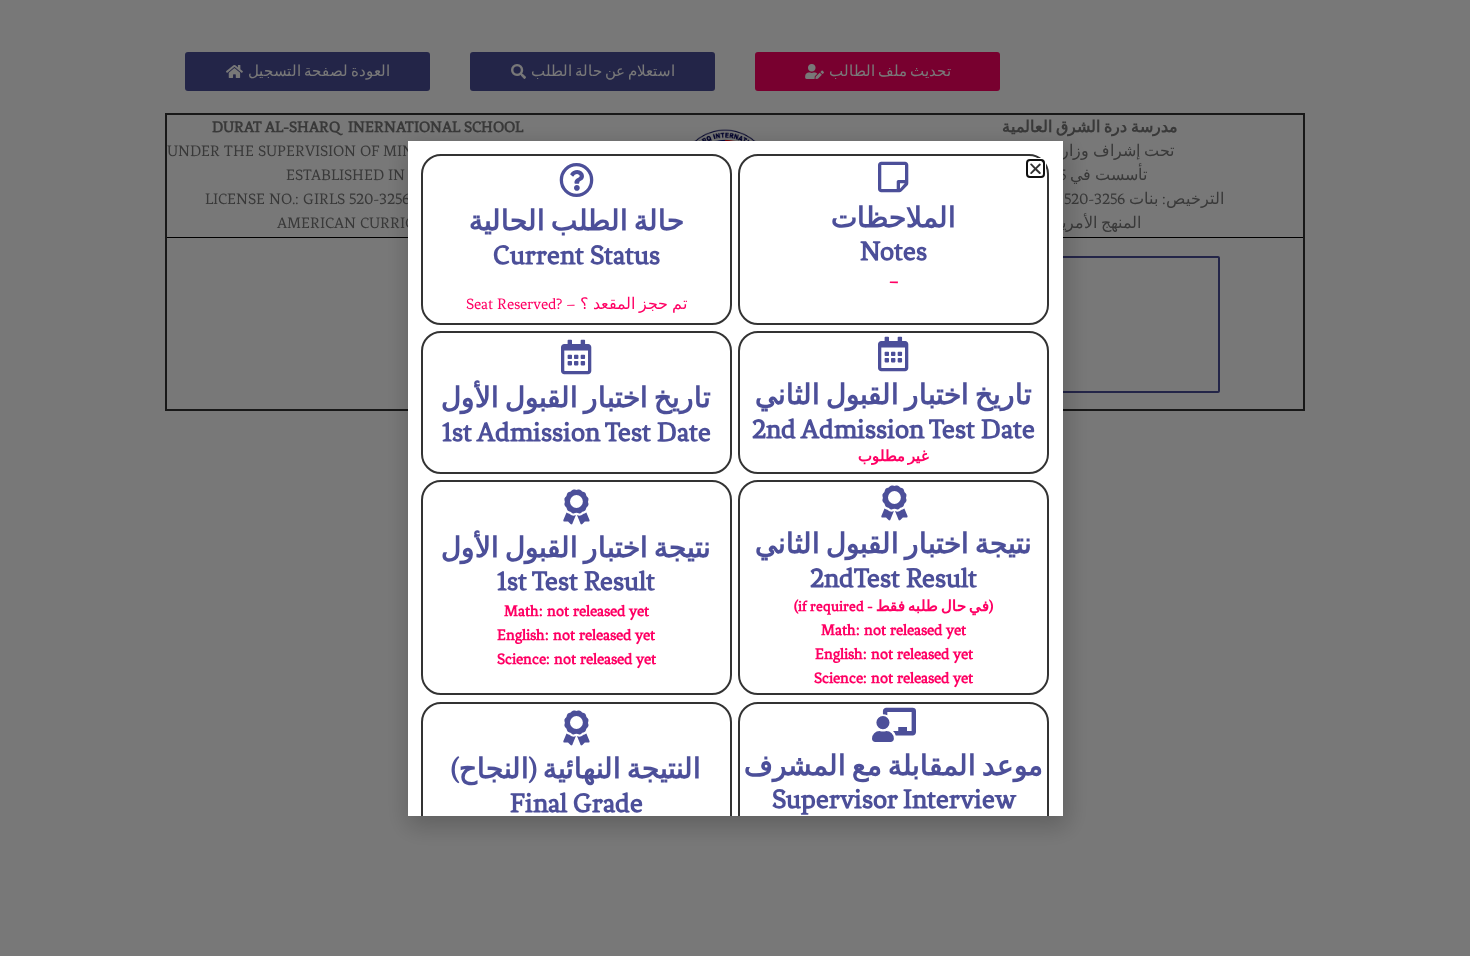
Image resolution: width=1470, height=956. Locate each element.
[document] (735, 478)
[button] (1035, 168)
